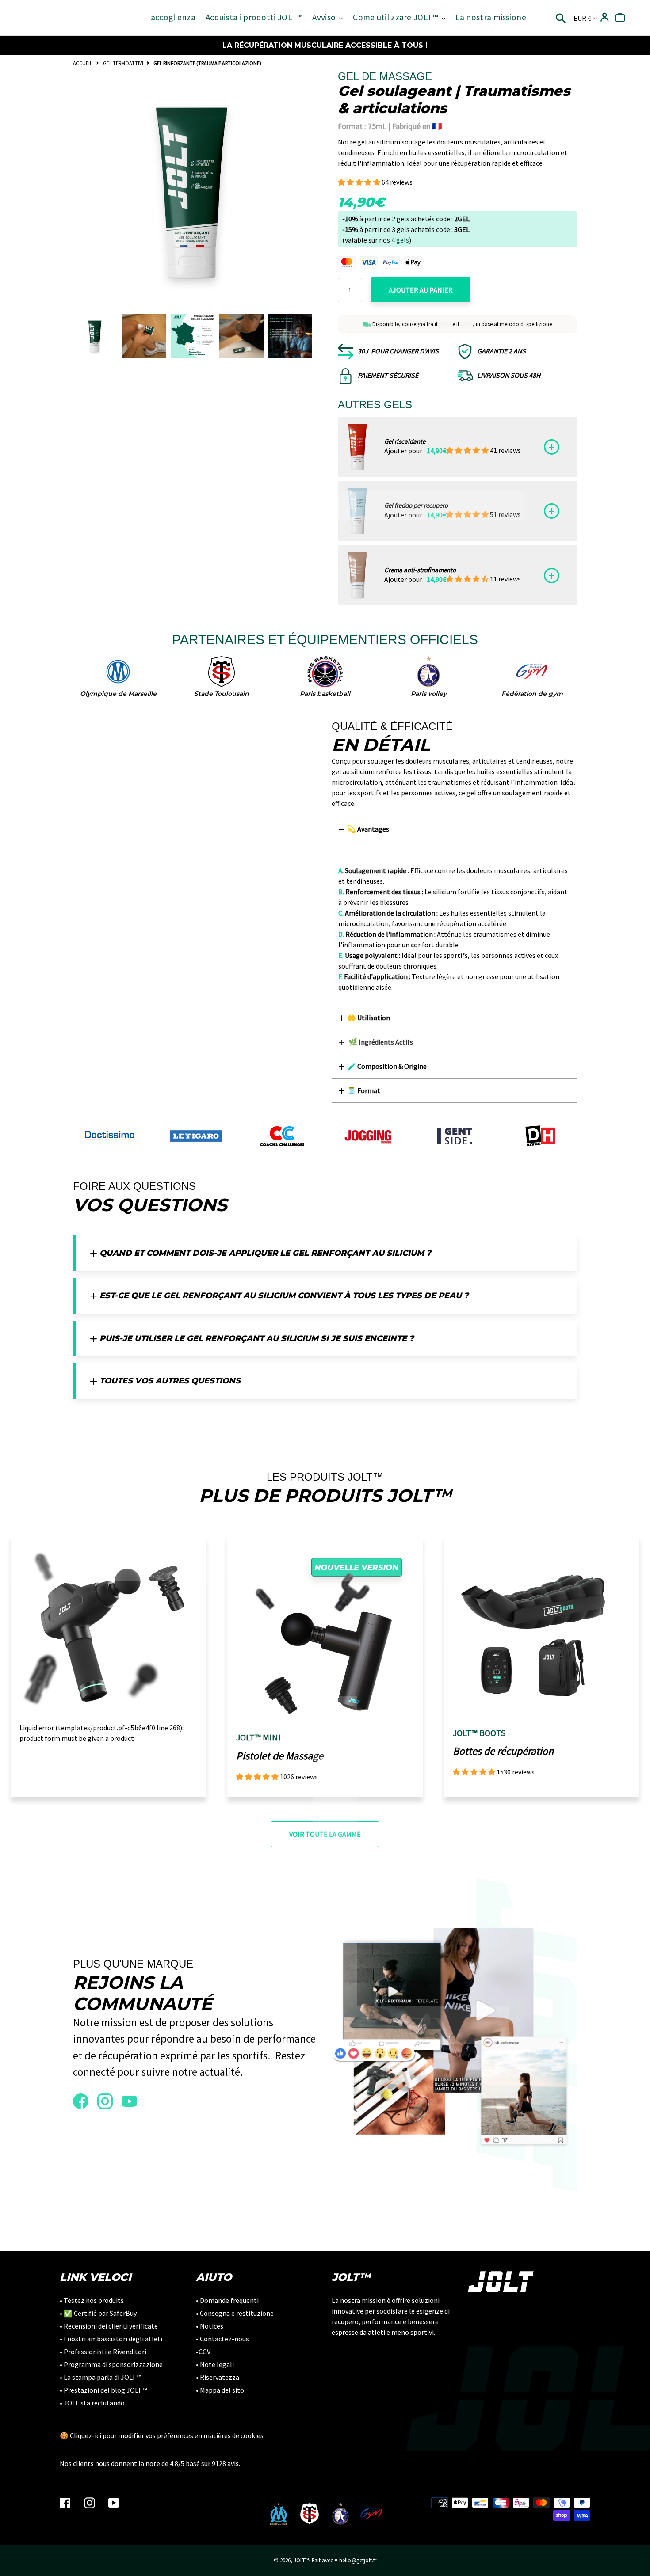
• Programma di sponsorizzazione (111, 2364)
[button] (360, 182)
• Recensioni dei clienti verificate (109, 2326)
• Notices (210, 2326)
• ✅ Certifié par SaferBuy (98, 2313)
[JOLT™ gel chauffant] (357, 447)
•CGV (203, 2352)
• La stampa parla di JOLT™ (100, 2377)
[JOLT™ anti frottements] (357, 575)
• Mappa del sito (220, 2390)
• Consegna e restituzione (235, 2313)
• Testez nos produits (92, 2300)
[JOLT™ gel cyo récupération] (357, 511)
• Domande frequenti (227, 2300)
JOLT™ (301, 2560)
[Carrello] (620, 17)
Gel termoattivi (123, 63)
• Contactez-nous (222, 2339)
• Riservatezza (218, 2377)
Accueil (83, 63)
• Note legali (215, 2364)
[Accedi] (605, 17)
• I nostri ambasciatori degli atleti (111, 2339)
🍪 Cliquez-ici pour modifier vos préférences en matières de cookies (162, 2435)
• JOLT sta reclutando (92, 2403)
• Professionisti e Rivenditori (103, 2352)
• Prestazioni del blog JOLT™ (103, 2390)
